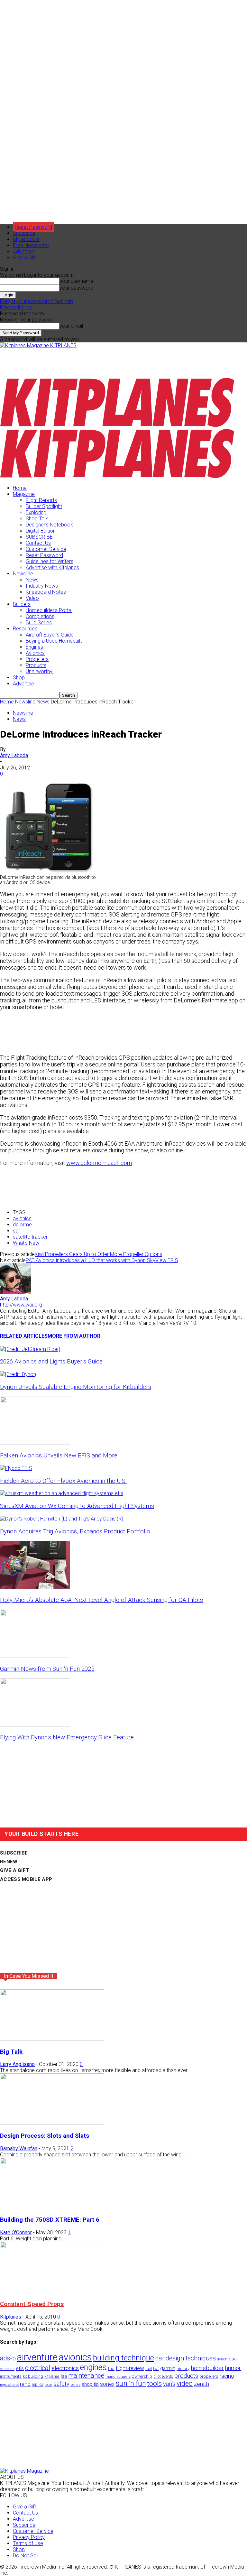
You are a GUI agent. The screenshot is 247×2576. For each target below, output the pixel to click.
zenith (201, 2384)
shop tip (90, 2384)
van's (169, 2384)
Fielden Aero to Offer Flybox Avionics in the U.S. (63, 1481)
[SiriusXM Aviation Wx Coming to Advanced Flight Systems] (62, 1493)
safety (61, 2384)
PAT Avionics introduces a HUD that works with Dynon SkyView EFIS (102, 1260)
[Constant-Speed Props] (52, 2291)
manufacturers (118, 2376)
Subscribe (24, 233)
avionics (22, 1218)
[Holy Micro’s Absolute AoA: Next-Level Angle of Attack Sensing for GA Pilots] (35, 1587)
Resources (25, 629)
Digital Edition (41, 531)
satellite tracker (30, 1237)
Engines (34, 647)
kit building (33, 2376)
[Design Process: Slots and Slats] (52, 2123)
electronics (65, 2368)
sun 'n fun (131, 2383)
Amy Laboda (14, 755)
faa (111, 2369)
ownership (142, 2376)
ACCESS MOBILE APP (26, 1879)
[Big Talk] (52, 2039)
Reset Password (44, 555)
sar (16, 1231)
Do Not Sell (26, 2556)
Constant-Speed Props (32, 2304)
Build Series (39, 623)
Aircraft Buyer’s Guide (50, 635)
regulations (9, 2385)
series (75, 2385)
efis (20, 2368)
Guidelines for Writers (50, 561)
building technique (123, 2358)
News (32, 580)
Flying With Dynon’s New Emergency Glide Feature (67, 1737)
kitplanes (52, 2376)
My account (26, 239)
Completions (40, 616)
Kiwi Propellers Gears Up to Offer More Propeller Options (98, 1254)
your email (71, 326)
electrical (38, 2368)
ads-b (8, 2358)
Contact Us (38, 543)
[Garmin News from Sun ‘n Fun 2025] (35, 1656)
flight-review (130, 2368)
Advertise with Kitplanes (52, 567)
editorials (7, 2369)
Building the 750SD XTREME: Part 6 (50, 2220)
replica (38, 2384)
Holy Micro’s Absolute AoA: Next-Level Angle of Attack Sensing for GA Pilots (101, 1600)
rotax (49, 2385)
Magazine (24, 494)
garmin (168, 2368)
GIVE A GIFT (14, 1870)
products (186, 2376)
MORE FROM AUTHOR (74, 1336)
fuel (149, 2369)
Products (36, 665)
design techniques (191, 2358)
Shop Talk (37, 519)
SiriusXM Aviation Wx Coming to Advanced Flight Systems (77, 1506)
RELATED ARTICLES (24, 1336)
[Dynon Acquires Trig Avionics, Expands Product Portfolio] (62, 1519)
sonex (107, 2384)
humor (233, 2368)
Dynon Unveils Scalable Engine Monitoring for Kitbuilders (76, 1387)
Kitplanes (11, 2317)
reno (25, 2384)
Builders (22, 604)
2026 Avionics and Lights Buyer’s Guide (51, 1362)
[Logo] (117, 426)
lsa (64, 2376)
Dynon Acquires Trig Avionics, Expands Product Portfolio (75, 1531)
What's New (26, 1243)
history (183, 2368)
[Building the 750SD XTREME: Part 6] (52, 2207)
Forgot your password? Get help (37, 301)
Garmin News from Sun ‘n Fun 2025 (47, 1669)
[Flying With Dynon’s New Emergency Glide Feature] (35, 1725)
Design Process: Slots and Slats (45, 2136)
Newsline (23, 574)
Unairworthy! (40, 671)
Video (32, 598)
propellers (209, 2376)
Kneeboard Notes (46, 592)
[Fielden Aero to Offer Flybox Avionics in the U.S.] (16, 1468)
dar (160, 2358)
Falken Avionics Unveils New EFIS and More (59, 1455)
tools (155, 2384)
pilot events (163, 2376)
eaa (233, 2359)
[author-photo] (15, 1293)
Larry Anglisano (17, 2064)
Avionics (35, 653)
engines (93, 2367)
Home (20, 488)
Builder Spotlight (44, 506)
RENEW (9, 1862)
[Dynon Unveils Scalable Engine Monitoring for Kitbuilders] (19, 1374)
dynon (222, 2359)
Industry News (42, 586)
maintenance (86, 2376)
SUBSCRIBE (39, 537)
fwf (156, 2369)
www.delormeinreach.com (99, 1163)
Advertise (23, 251)
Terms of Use (28, 2543)
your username (76, 281)
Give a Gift (24, 258)
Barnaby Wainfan (19, 2148)
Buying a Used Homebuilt (54, 641)
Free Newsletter (31, 245)
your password (76, 288)
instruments (11, 2376)
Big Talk (11, 2052)
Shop (19, 678)
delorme (22, 1225)
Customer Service (46, 549)
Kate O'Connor (16, 2232)
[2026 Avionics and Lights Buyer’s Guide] (30, 1349)
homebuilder (207, 2368)
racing (227, 2376)
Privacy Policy (16, 307)
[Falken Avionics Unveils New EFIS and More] (35, 1443)
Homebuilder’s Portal (49, 610)
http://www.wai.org (21, 1305)
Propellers (37, 659)
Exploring (36, 512)
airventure (37, 2357)
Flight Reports (41, 500)
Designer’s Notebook (49, 525)
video (185, 2383)
